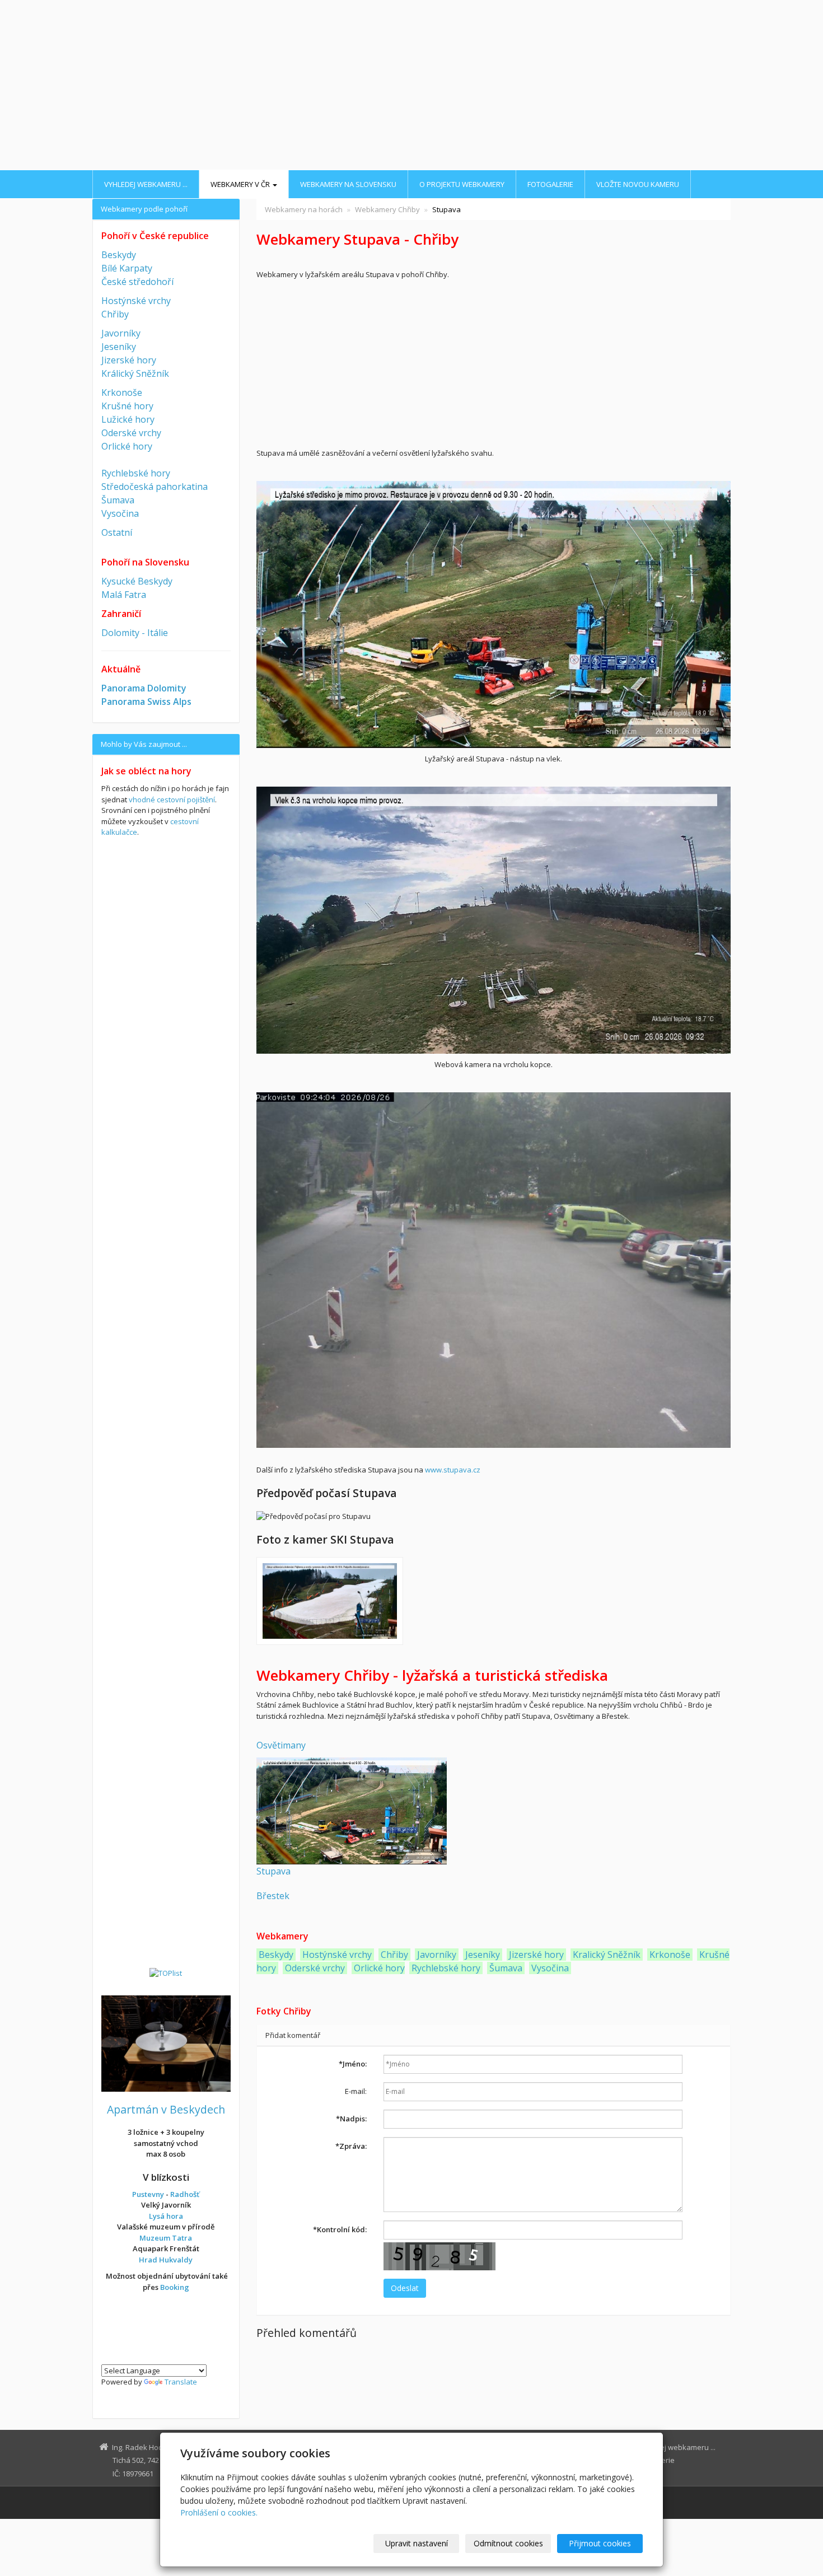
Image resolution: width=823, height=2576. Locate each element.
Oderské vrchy (315, 1968)
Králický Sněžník (135, 373)
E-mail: (356, 2091)
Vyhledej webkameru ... (146, 184)
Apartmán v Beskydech (166, 2109)
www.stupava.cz (453, 1470)
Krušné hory (127, 406)
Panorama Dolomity (144, 688)
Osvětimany (281, 1745)
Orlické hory (379, 1968)
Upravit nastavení (417, 2543)
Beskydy (276, 1955)
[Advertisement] (411, 86)
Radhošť (185, 2194)
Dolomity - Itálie (135, 633)
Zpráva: (351, 2146)
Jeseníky (483, 1955)
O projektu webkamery (462, 184)
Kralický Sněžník (607, 1955)
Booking (175, 2287)
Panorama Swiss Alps (146, 702)
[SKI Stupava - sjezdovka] (330, 1601)
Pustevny (148, 2194)
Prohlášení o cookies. (219, 2512)
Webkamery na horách (304, 209)
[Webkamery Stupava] (352, 1810)
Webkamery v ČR (241, 184)
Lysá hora (166, 2216)
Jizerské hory (536, 1955)
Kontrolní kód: (340, 2229)
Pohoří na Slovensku (145, 562)
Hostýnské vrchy (336, 1955)
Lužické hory (128, 419)
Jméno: (353, 2064)
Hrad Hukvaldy (166, 2260)
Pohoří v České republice (155, 236)
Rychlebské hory (446, 1968)
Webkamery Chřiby (387, 209)
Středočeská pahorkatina (155, 487)
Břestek (273, 1896)
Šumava (506, 1968)
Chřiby (394, 1955)
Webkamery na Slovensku (348, 184)
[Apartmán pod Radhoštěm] (166, 2042)
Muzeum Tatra (166, 2238)
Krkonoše (670, 1955)
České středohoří (137, 282)
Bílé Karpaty (127, 268)
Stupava (273, 1871)
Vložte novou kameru (638, 184)
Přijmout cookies (600, 2543)
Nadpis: (351, 2119)
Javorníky (437, 1955)
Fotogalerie (550, 184)
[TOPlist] (166, 1972)
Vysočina (550, 1968)
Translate (181, 2382)
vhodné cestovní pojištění (172, 800)
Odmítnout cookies (508, 2543)
